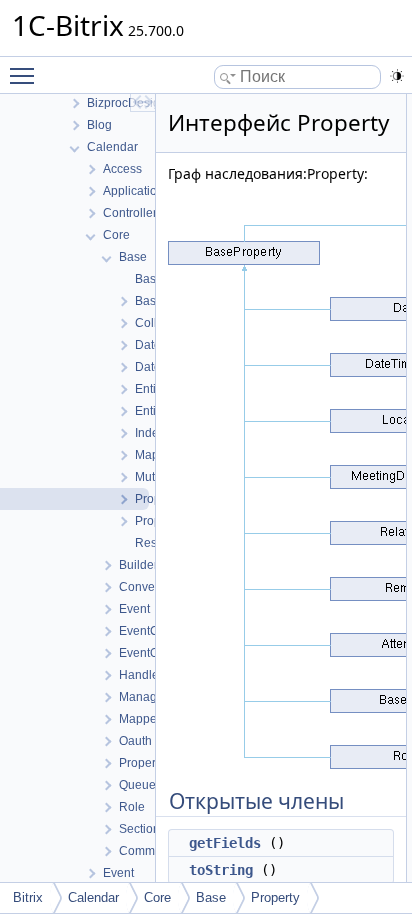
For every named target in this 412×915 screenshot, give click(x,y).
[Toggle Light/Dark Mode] (397, 76)
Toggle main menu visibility (26, 75)
